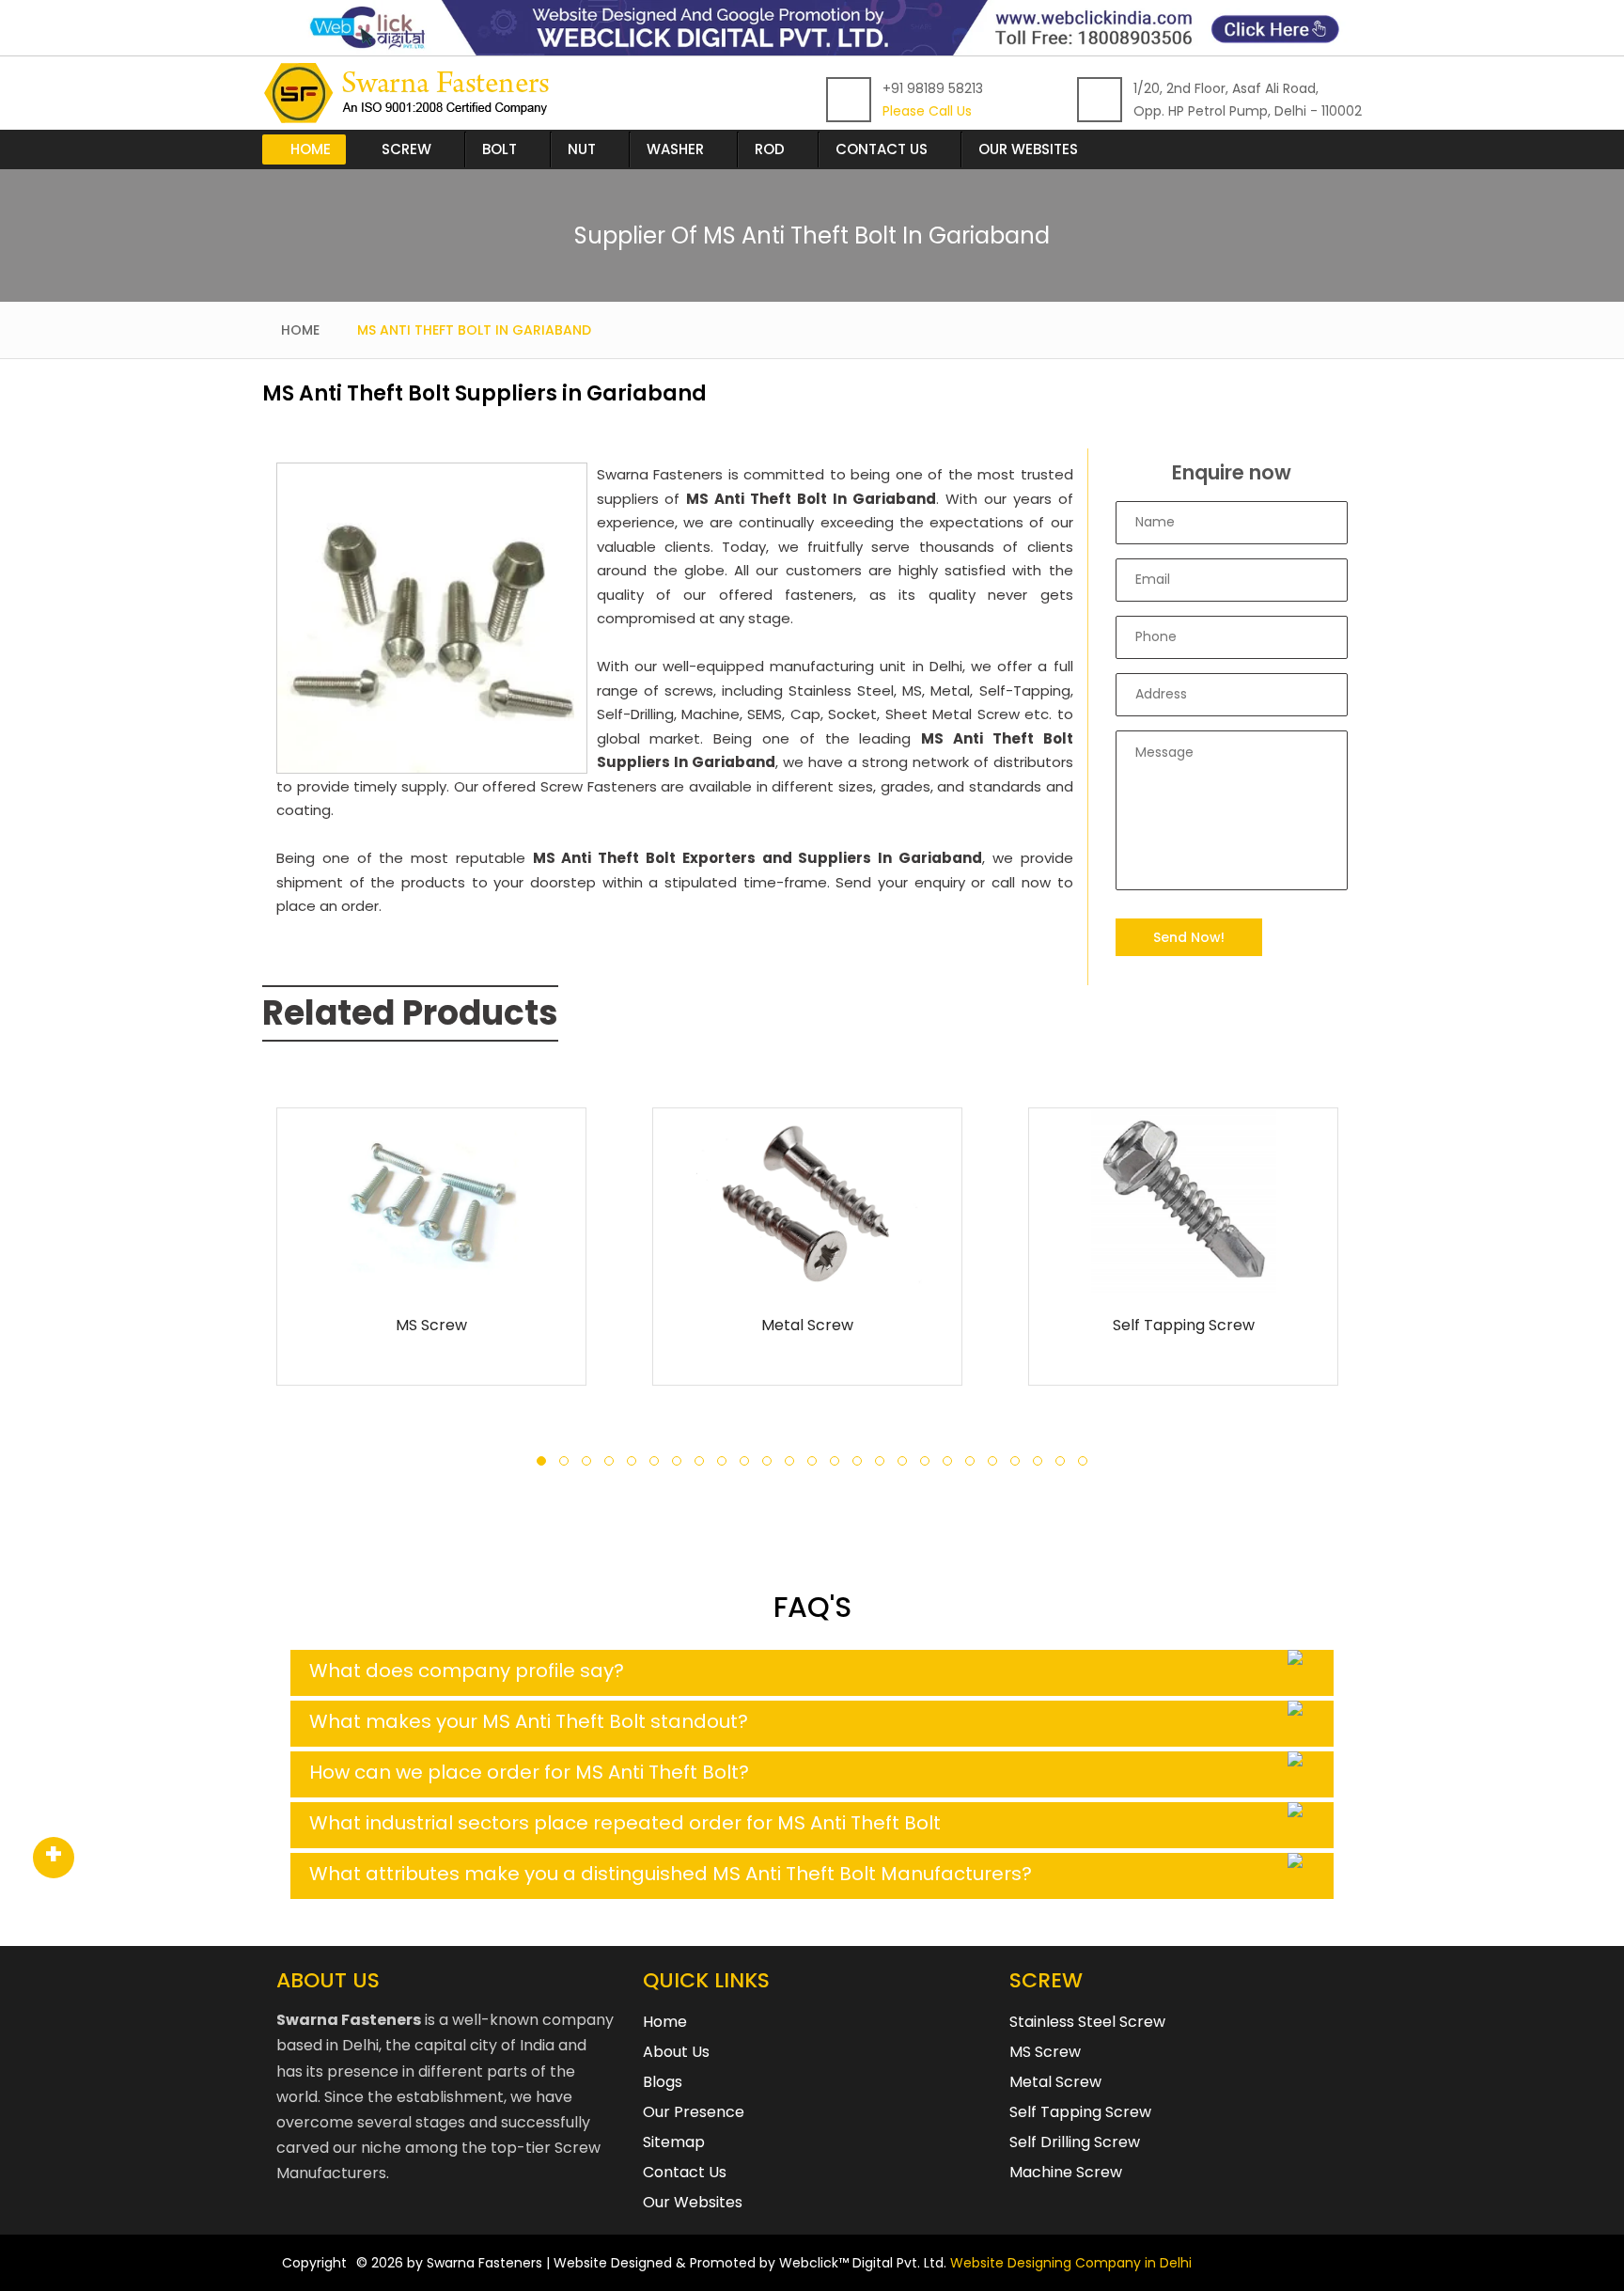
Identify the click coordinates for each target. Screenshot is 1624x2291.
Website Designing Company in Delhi (1071, 2263)
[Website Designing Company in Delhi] (812, 27)
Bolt (500, 149)
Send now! (1189, 937)
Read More (431, 1270)
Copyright (314, 2263)
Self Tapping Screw (1184, 1325)
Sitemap (674, 2142)
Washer (675, 149)
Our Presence (694, 2112)
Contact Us (882, 149)
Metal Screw (807, 1325)
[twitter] (54, 1859)
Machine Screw (1066, 2172)
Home (311, 149)
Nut (582, 149)
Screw (406, 149)
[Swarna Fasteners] (410, 93)
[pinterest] (54, 1859)
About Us (676, 2052)
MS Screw (431, 1325)
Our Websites (1028, 149)
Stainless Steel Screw (1087, 2022)
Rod (770, 149)
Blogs (663, 2082)
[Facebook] (54, 1859)
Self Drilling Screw (1075, 2142)
